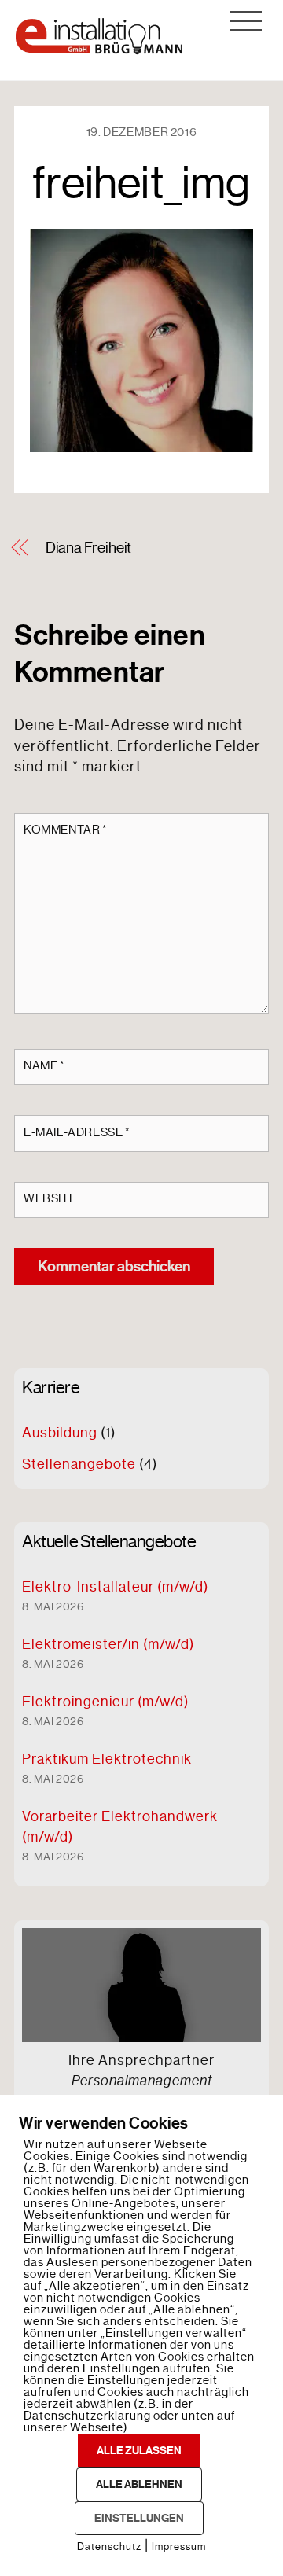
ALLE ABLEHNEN (139, 2484)
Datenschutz (109, 2547)
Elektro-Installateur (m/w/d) (115, 1587)
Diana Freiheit (89, 548)
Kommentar (66, 830)
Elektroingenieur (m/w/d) (105, 1702)
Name (44, 1065)
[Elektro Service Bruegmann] (99, 50)
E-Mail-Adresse (77, 1132)
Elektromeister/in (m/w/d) (108, 1644)
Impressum (179, 2547)
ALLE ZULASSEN (139, 2451)
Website (50, 1198)
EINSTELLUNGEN (139, 2518)
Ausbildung (60, 1433)
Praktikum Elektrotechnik (107, 1759)
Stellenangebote (79, 1464)
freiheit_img (141, 183)
